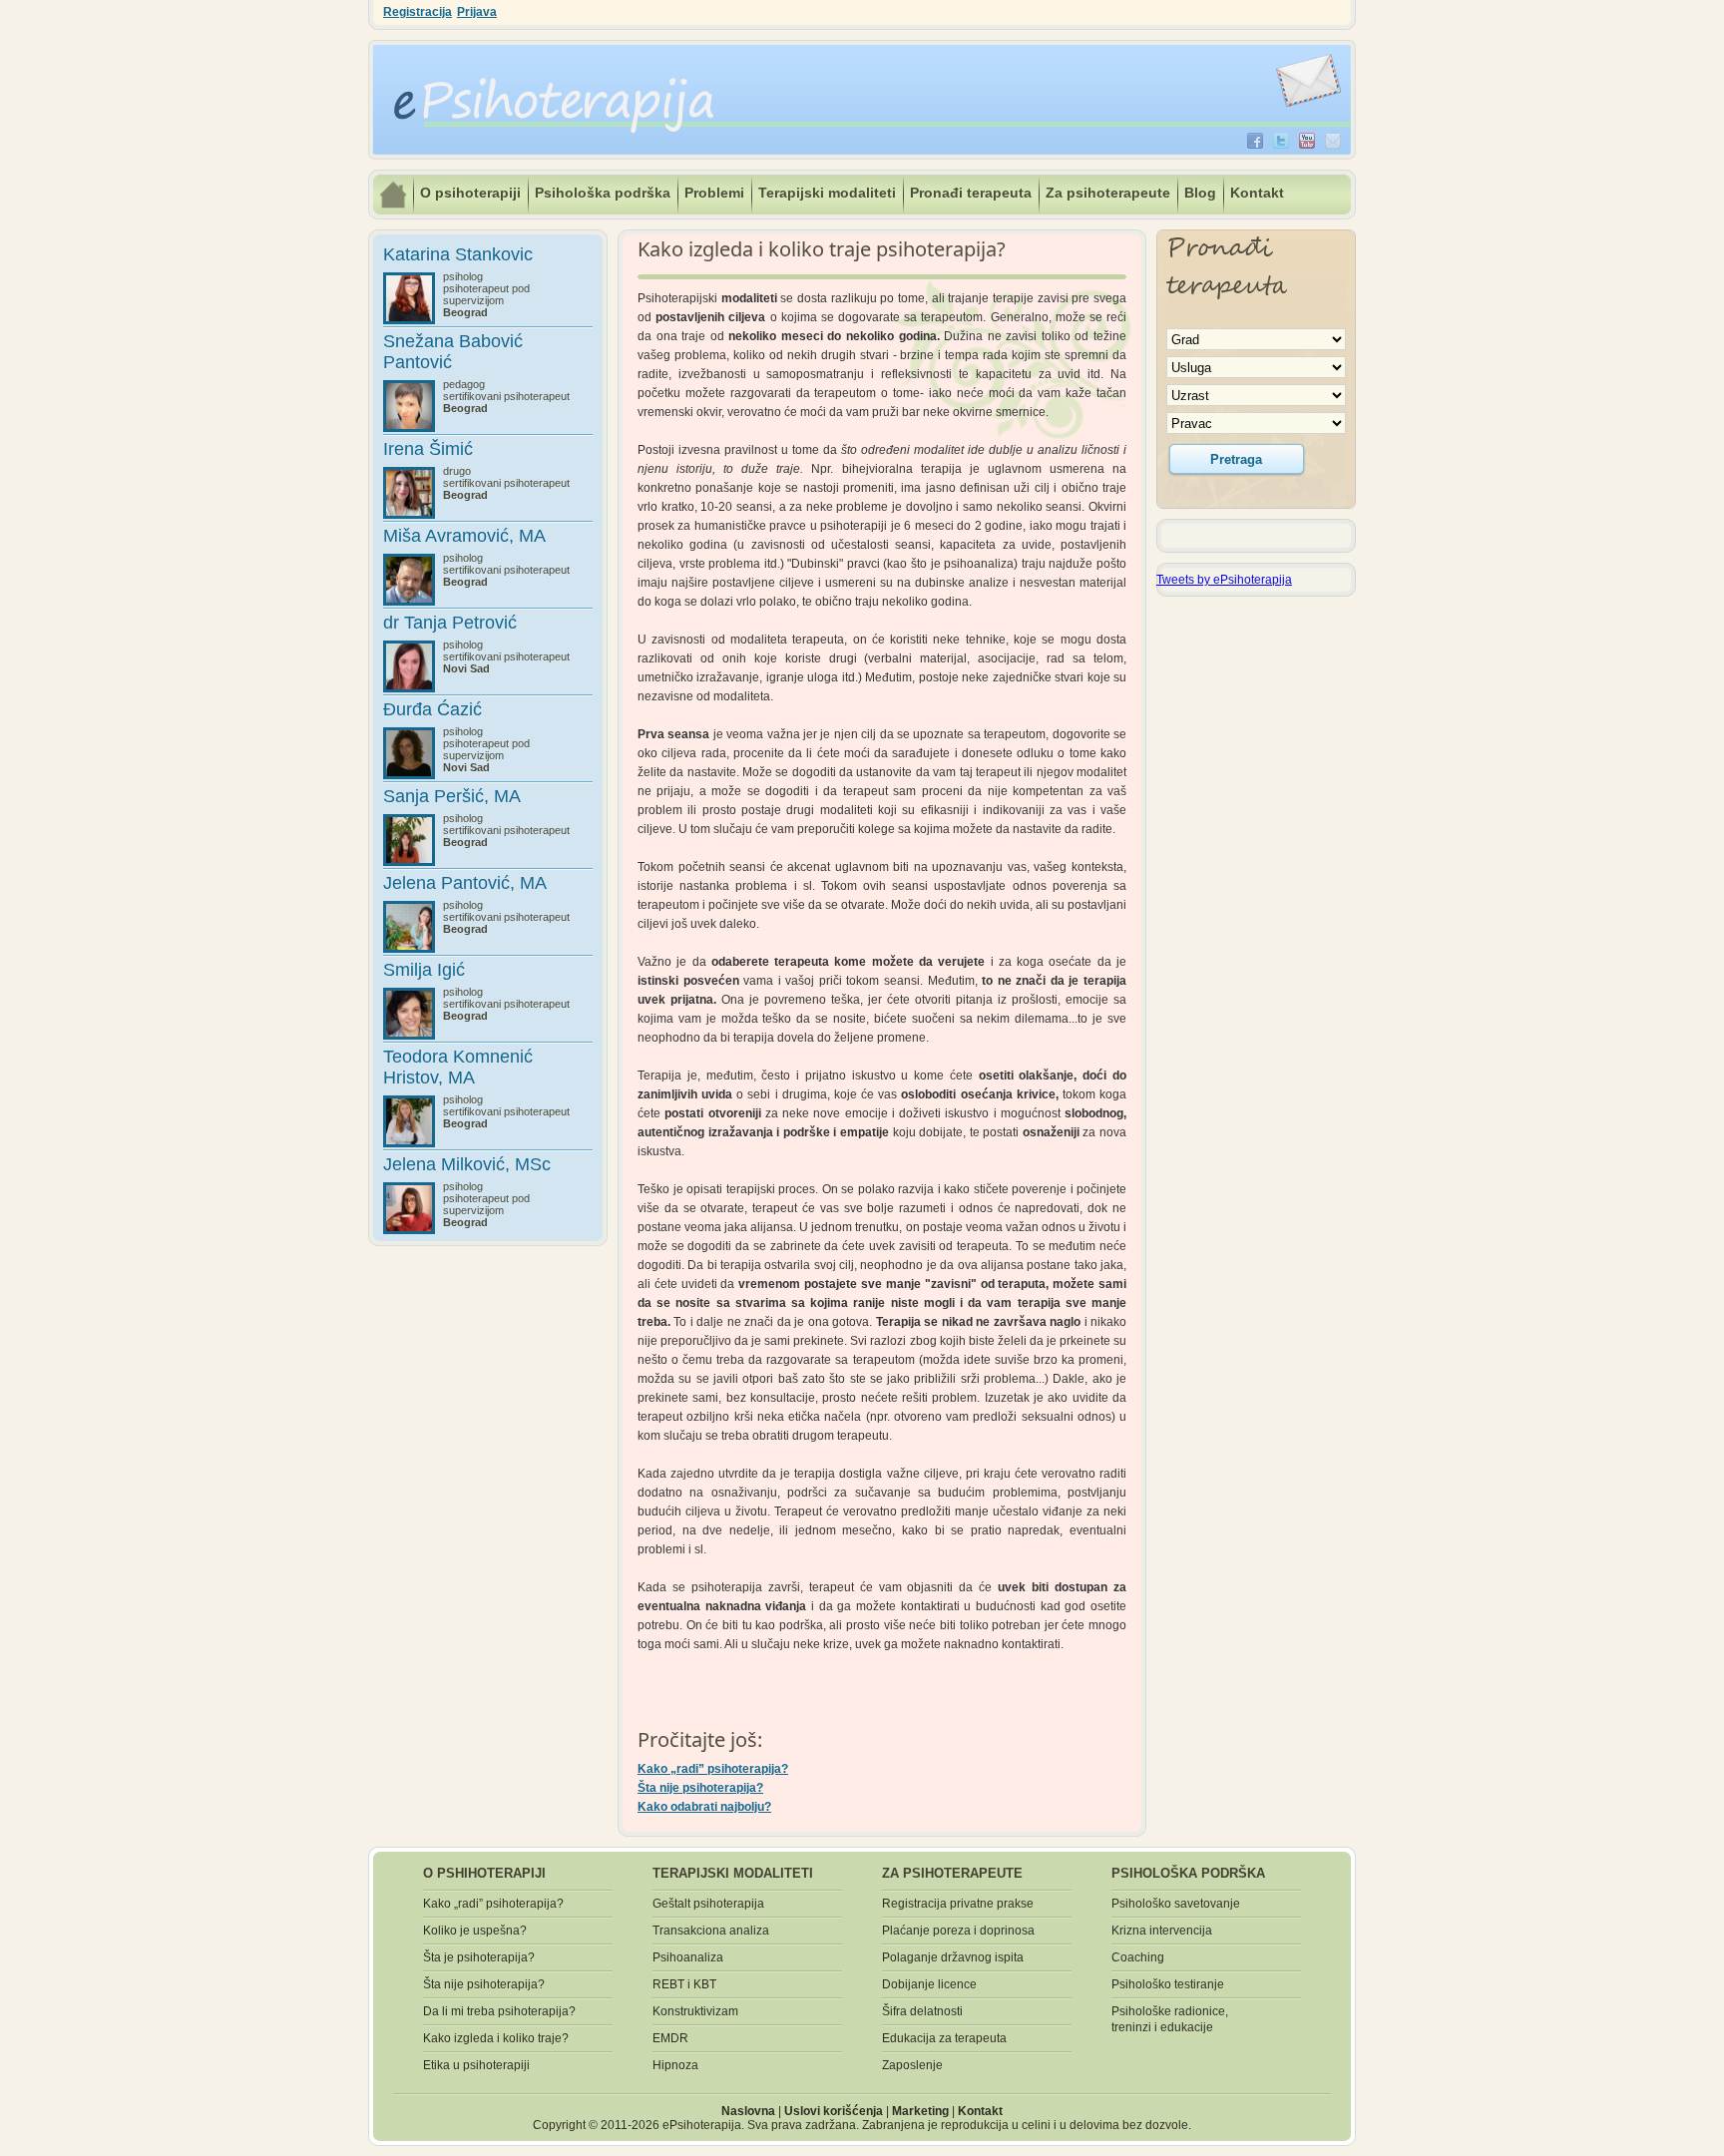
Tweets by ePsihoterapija (1224, 580)
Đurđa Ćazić (432, 709)
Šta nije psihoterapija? (700, 1788)
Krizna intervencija (1162, 1931)
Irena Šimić (428, 449)
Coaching (1138, 1957)
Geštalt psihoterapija (708, 1904)
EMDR (670, 2038)
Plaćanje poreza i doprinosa (958, 1931)
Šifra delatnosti (922, 2011)
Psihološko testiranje (1168, 1984)
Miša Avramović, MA (464, 536)
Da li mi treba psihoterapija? (499, 2011)
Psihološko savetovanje (1176, 1904)
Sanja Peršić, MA (452, 796)
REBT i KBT (684, 1984)
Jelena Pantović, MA (465, 883)
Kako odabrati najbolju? (704, 1807)
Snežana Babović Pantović (453, 352)
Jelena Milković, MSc (467, 1164)
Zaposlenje (912, 2065)
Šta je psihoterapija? (479, 1957)
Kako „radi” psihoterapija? (713, 1769)
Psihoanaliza (688, 1957)
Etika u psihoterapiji (476, 2065)
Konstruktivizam (695, 2011)
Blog (1200, 193)
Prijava (477, 12)
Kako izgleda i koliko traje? (496, 2038)
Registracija (418, 12)
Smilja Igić (424, 970)
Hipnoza (675, 2065)
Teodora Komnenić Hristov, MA (458, 1067)
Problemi (714, 193)
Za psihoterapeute (1108, 193)
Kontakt (1257, 193)
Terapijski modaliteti (827, 193)
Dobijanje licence (929, 1984)
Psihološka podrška (603, 193)
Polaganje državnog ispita (953, 1957)
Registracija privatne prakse (958, 1904)
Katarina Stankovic (458, 254)
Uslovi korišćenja (834, 2111)
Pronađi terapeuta (971, 193)
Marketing (920, 2111)
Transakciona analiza (711, 1931)
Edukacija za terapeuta (944, 2038)
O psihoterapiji (470, 193)
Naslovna (748, 2111)
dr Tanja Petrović (450, 623)
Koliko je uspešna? (475, 1931)
